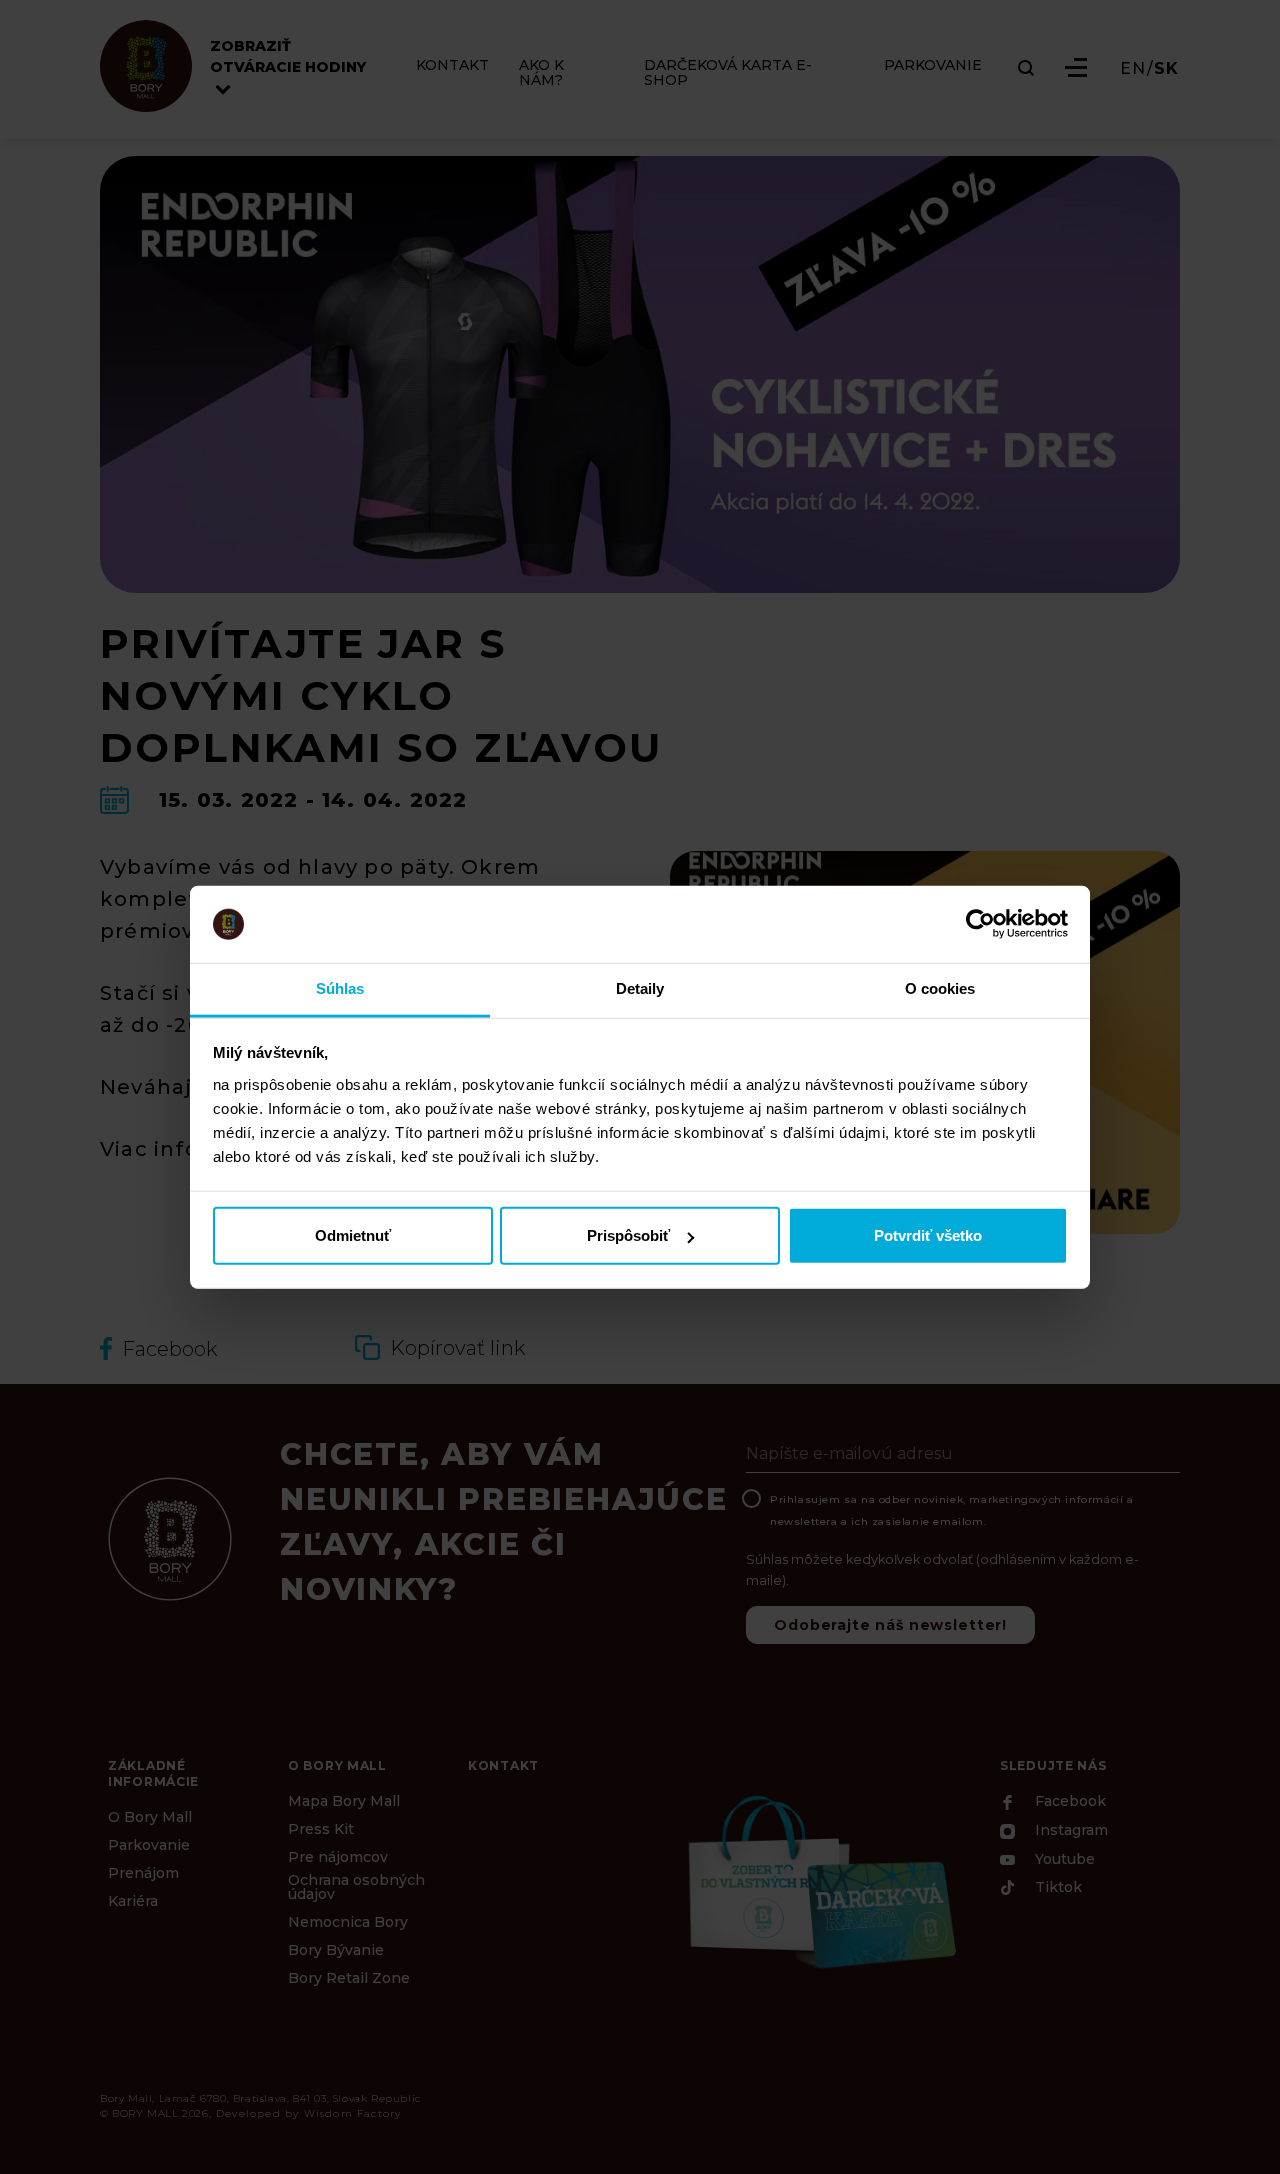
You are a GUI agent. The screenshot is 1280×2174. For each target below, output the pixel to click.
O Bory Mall (150, 1817)
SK (1166, 69)
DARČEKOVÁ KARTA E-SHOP (728, 72)
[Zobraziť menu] (1076, 67)
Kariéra (133, 1901)
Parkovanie (149, 1845)
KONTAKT (452, 66)
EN (1133, 69)
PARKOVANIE (933, 66)
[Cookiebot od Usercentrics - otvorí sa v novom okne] (980, 924)
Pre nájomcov (338, 1857)
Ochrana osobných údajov (356, 1887)
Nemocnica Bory (348, 1922)
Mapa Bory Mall (344, 1801)
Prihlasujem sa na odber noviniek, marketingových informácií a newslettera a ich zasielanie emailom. (952, 1510)
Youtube (1063, 1859)
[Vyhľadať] (1026, 68)
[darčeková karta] (820, 1879)
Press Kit (321, 1829)
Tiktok (1056, 1888)
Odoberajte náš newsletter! (890, 1625)
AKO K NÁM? (541, 72)
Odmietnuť (353, 1235)
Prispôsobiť (628, 1235)
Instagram (1069, 1831)
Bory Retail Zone (349, 1978)
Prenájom (143, 1873)
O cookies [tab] (940, 988)
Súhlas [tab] (340, 988)
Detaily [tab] (640, 988)
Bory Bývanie (336, 1950)
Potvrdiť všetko (928, 1235)
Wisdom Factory (353, 2113)
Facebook (1068, 1802)
